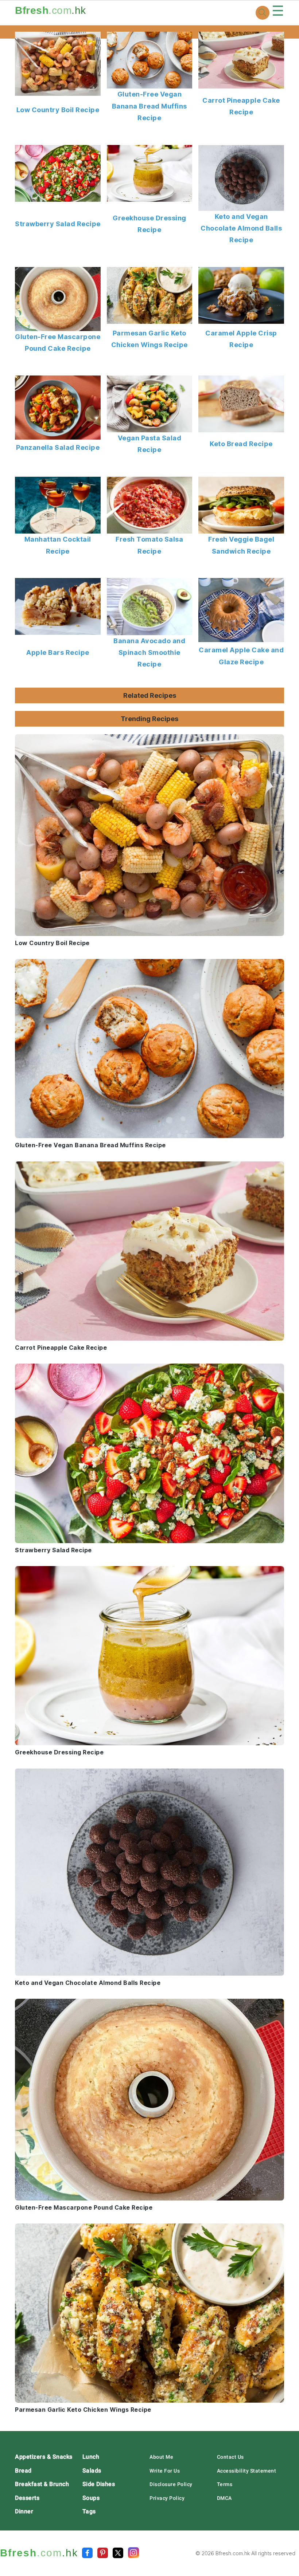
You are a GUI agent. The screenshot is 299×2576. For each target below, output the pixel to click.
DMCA (224, 2498)
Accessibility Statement (247, 2471)
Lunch (91, 2457)
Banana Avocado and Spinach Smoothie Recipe (149, 653)
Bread (23, 2471)
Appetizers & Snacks (44, 2457)
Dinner (24, 2511)
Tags (89, 2511)
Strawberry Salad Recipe (58, 224)
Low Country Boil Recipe (58, 110)
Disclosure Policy (171, 2484)
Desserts (27, 2498)
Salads (92, 2471)
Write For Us (165, 2471)
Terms (225, 2484)
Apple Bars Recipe (58, 652)
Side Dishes (99, 2484)
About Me (161, 2457)
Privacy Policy (167, 2498)
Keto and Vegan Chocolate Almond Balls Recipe (241, 228)
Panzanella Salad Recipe (58, 447)
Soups (91, 2498)
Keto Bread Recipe (241, 444)
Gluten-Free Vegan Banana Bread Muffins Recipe (149, 106)
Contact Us (230, 2457)
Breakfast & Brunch (42, 2484)
